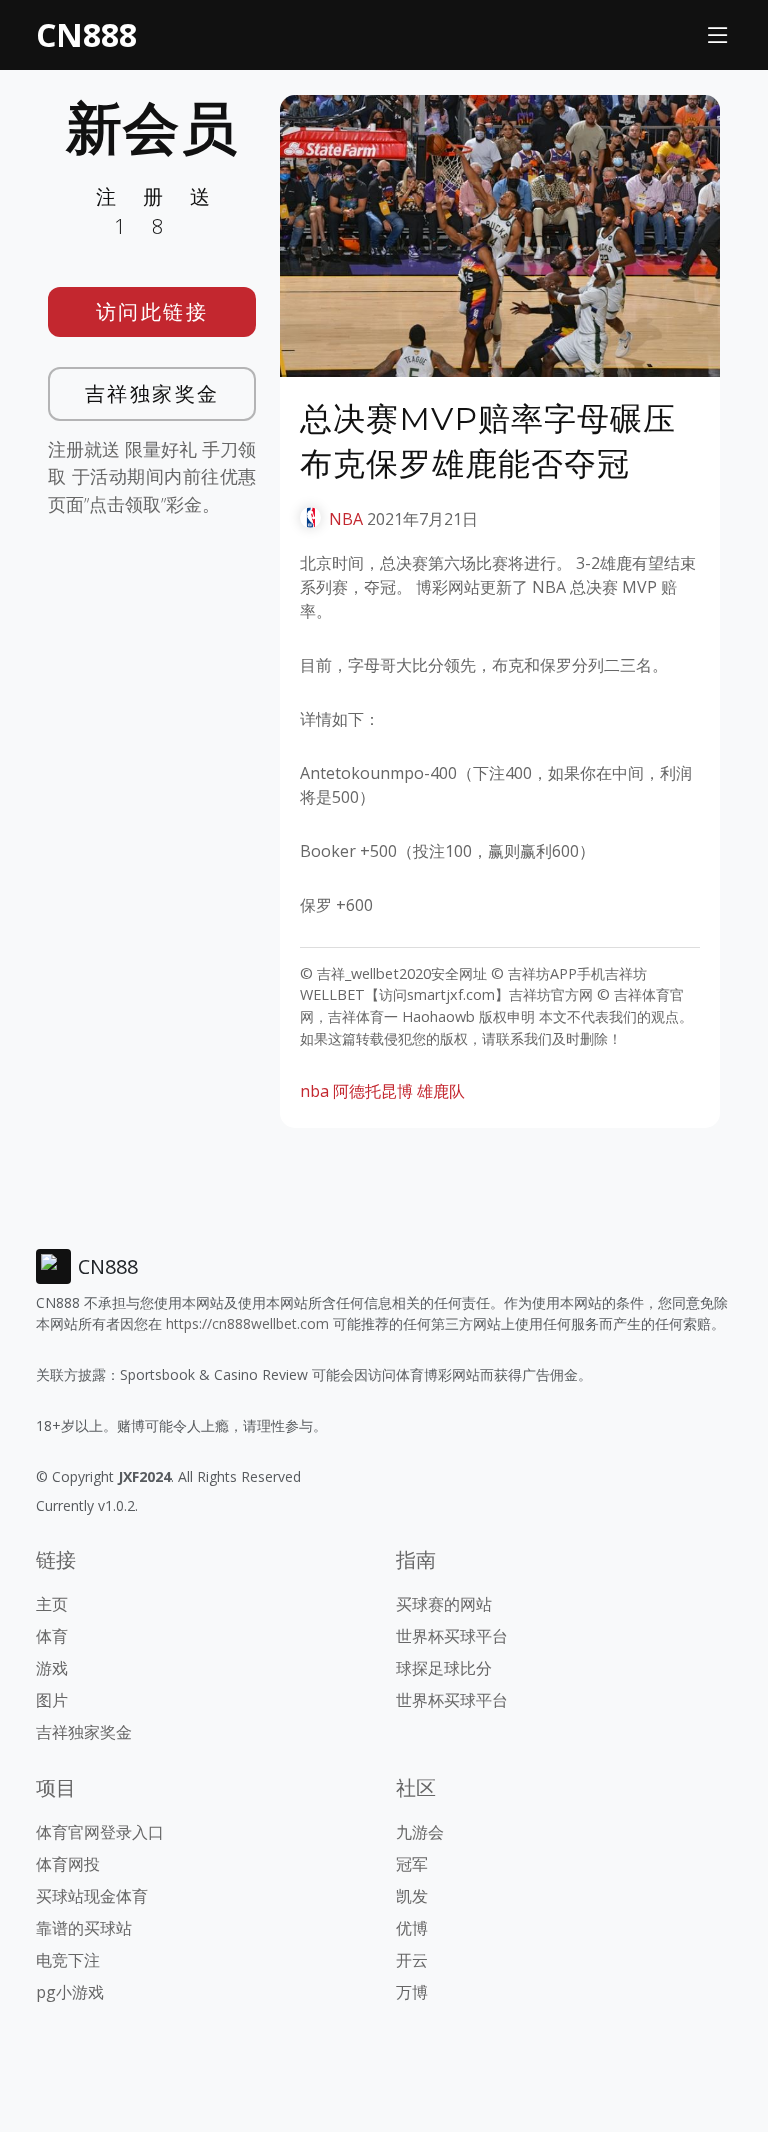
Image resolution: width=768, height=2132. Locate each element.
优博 (412, 1928)
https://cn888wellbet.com (247, 1323)
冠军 (412, 1864)
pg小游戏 (70, 1992)
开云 (412, 1960)
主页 (52, 1604)
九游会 (420, 1832)
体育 (52, 1636)
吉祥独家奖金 (152, 393)
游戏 (52, 1668)
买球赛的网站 (444, 1604)
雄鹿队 (441, 1091)
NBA (346, 519)
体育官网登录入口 (100, 1832)
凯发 (412, 1896)
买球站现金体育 (92, 1896)
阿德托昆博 (373, 1091)
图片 (52, 1700)
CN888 (86, 34)
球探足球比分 (444, 1668)
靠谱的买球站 (84, 1928)
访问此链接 (152, 311)
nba (314, 1091)
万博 (412, 1992)
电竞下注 (68, 1960)
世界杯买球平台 (452, 1636)
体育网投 (68, 1864)
